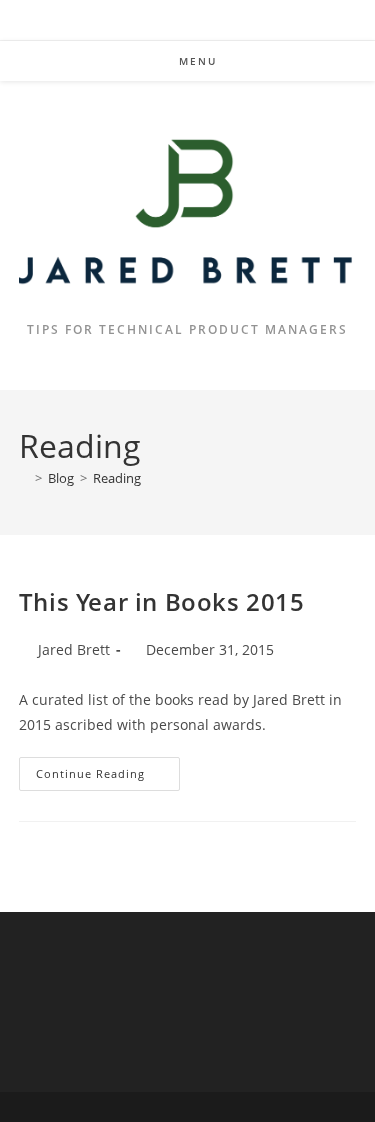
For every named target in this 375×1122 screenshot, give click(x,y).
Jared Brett (74, 649)
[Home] (24, 478)
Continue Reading (108, 777)
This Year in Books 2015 (162, 601)
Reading (117, 478)
